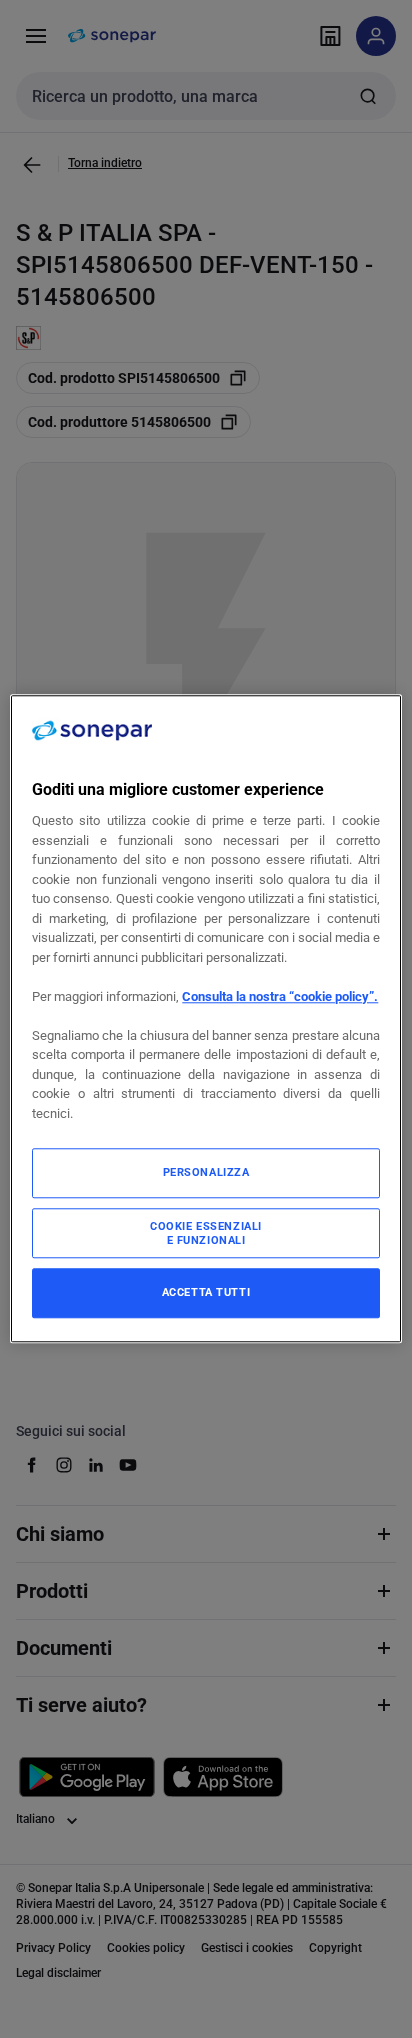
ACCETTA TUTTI (206, 1293)
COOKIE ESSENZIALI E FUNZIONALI (206, 1234)
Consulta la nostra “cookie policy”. (280, 996)
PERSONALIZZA (206, 1173)
